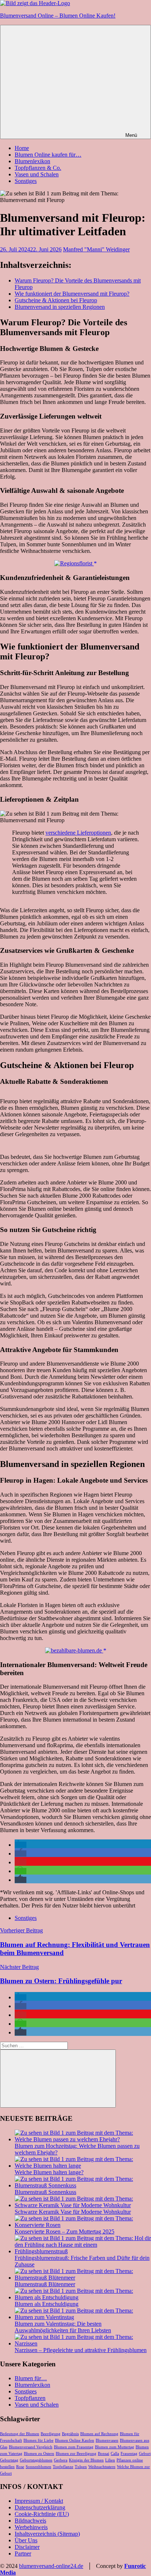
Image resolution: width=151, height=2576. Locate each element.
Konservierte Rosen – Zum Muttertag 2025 (65, 2231)
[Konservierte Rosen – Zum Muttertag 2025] (83, 2225)
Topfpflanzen (30, 2398)
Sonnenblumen (38, 2467)
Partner (23, 2553)
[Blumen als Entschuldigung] (83, 2297)
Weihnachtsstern (102, 2467)
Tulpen (81, 2467)
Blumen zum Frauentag (74, 2447)
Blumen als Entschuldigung (47, 2304)
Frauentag (129, 2454)
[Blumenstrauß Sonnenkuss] (83, 2185)
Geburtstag (9, 2460)
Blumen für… (31, 2378)
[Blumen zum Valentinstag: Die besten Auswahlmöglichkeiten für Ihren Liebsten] (83, 2317)
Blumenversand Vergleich (31, 2447)
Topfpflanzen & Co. (38, 168)
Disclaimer (27, 2547)
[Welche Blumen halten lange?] (83, 2166)
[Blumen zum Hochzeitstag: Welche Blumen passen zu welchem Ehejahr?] (83, 2139)
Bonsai (104, 2454)
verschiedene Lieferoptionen (78, 833)
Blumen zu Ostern (39, 2454)
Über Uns (26, 2540)
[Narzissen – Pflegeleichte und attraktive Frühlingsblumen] (83, 2343)
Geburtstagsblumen (36, 2460)
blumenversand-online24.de (51, 2566)
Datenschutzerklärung (40, 2507)
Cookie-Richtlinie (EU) (42, 2514)
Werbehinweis (31, 2527)
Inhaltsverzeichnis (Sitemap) (47, 2534)
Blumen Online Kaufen (75, 2440)
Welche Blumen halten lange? (49, 2172)
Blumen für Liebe (38, 2440)
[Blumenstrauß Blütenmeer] (83, 2278)
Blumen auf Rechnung (99, 2434)
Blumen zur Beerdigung (76, 2454)
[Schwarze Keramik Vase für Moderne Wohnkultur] (83, 2205)
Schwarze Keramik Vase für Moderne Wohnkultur (73, 2212)
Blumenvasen (107, 2440)
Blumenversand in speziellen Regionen (60, 307)
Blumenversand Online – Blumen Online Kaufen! (58, 16)
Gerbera (61, 2460)
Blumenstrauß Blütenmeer (45, 2284)
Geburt (145, 2454)
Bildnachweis (30, 2521)
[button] (21, 1845)
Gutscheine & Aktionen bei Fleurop (56, 300)
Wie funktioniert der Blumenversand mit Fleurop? (72, 294)
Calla (115, 2454)
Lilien (110, 2460)
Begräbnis (70, 2434)
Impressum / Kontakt (39, 2501)
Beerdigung (51, 2434)
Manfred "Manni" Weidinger (96, 249)
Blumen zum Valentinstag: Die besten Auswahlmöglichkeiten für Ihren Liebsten (63, 2327)
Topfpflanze (63, 2467)
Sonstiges (26, 181)
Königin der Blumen (86, 2460)
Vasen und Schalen (37, 174)
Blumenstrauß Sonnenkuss (45, 2192)
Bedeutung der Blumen (20, 2434)
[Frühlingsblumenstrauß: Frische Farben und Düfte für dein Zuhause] (83, 2251)
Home (22, 148)
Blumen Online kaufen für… (48, 155)
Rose (20, 2467)
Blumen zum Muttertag (115, 2447)
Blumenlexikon (32, 161)
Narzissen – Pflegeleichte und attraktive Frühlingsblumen (81, 2350)
